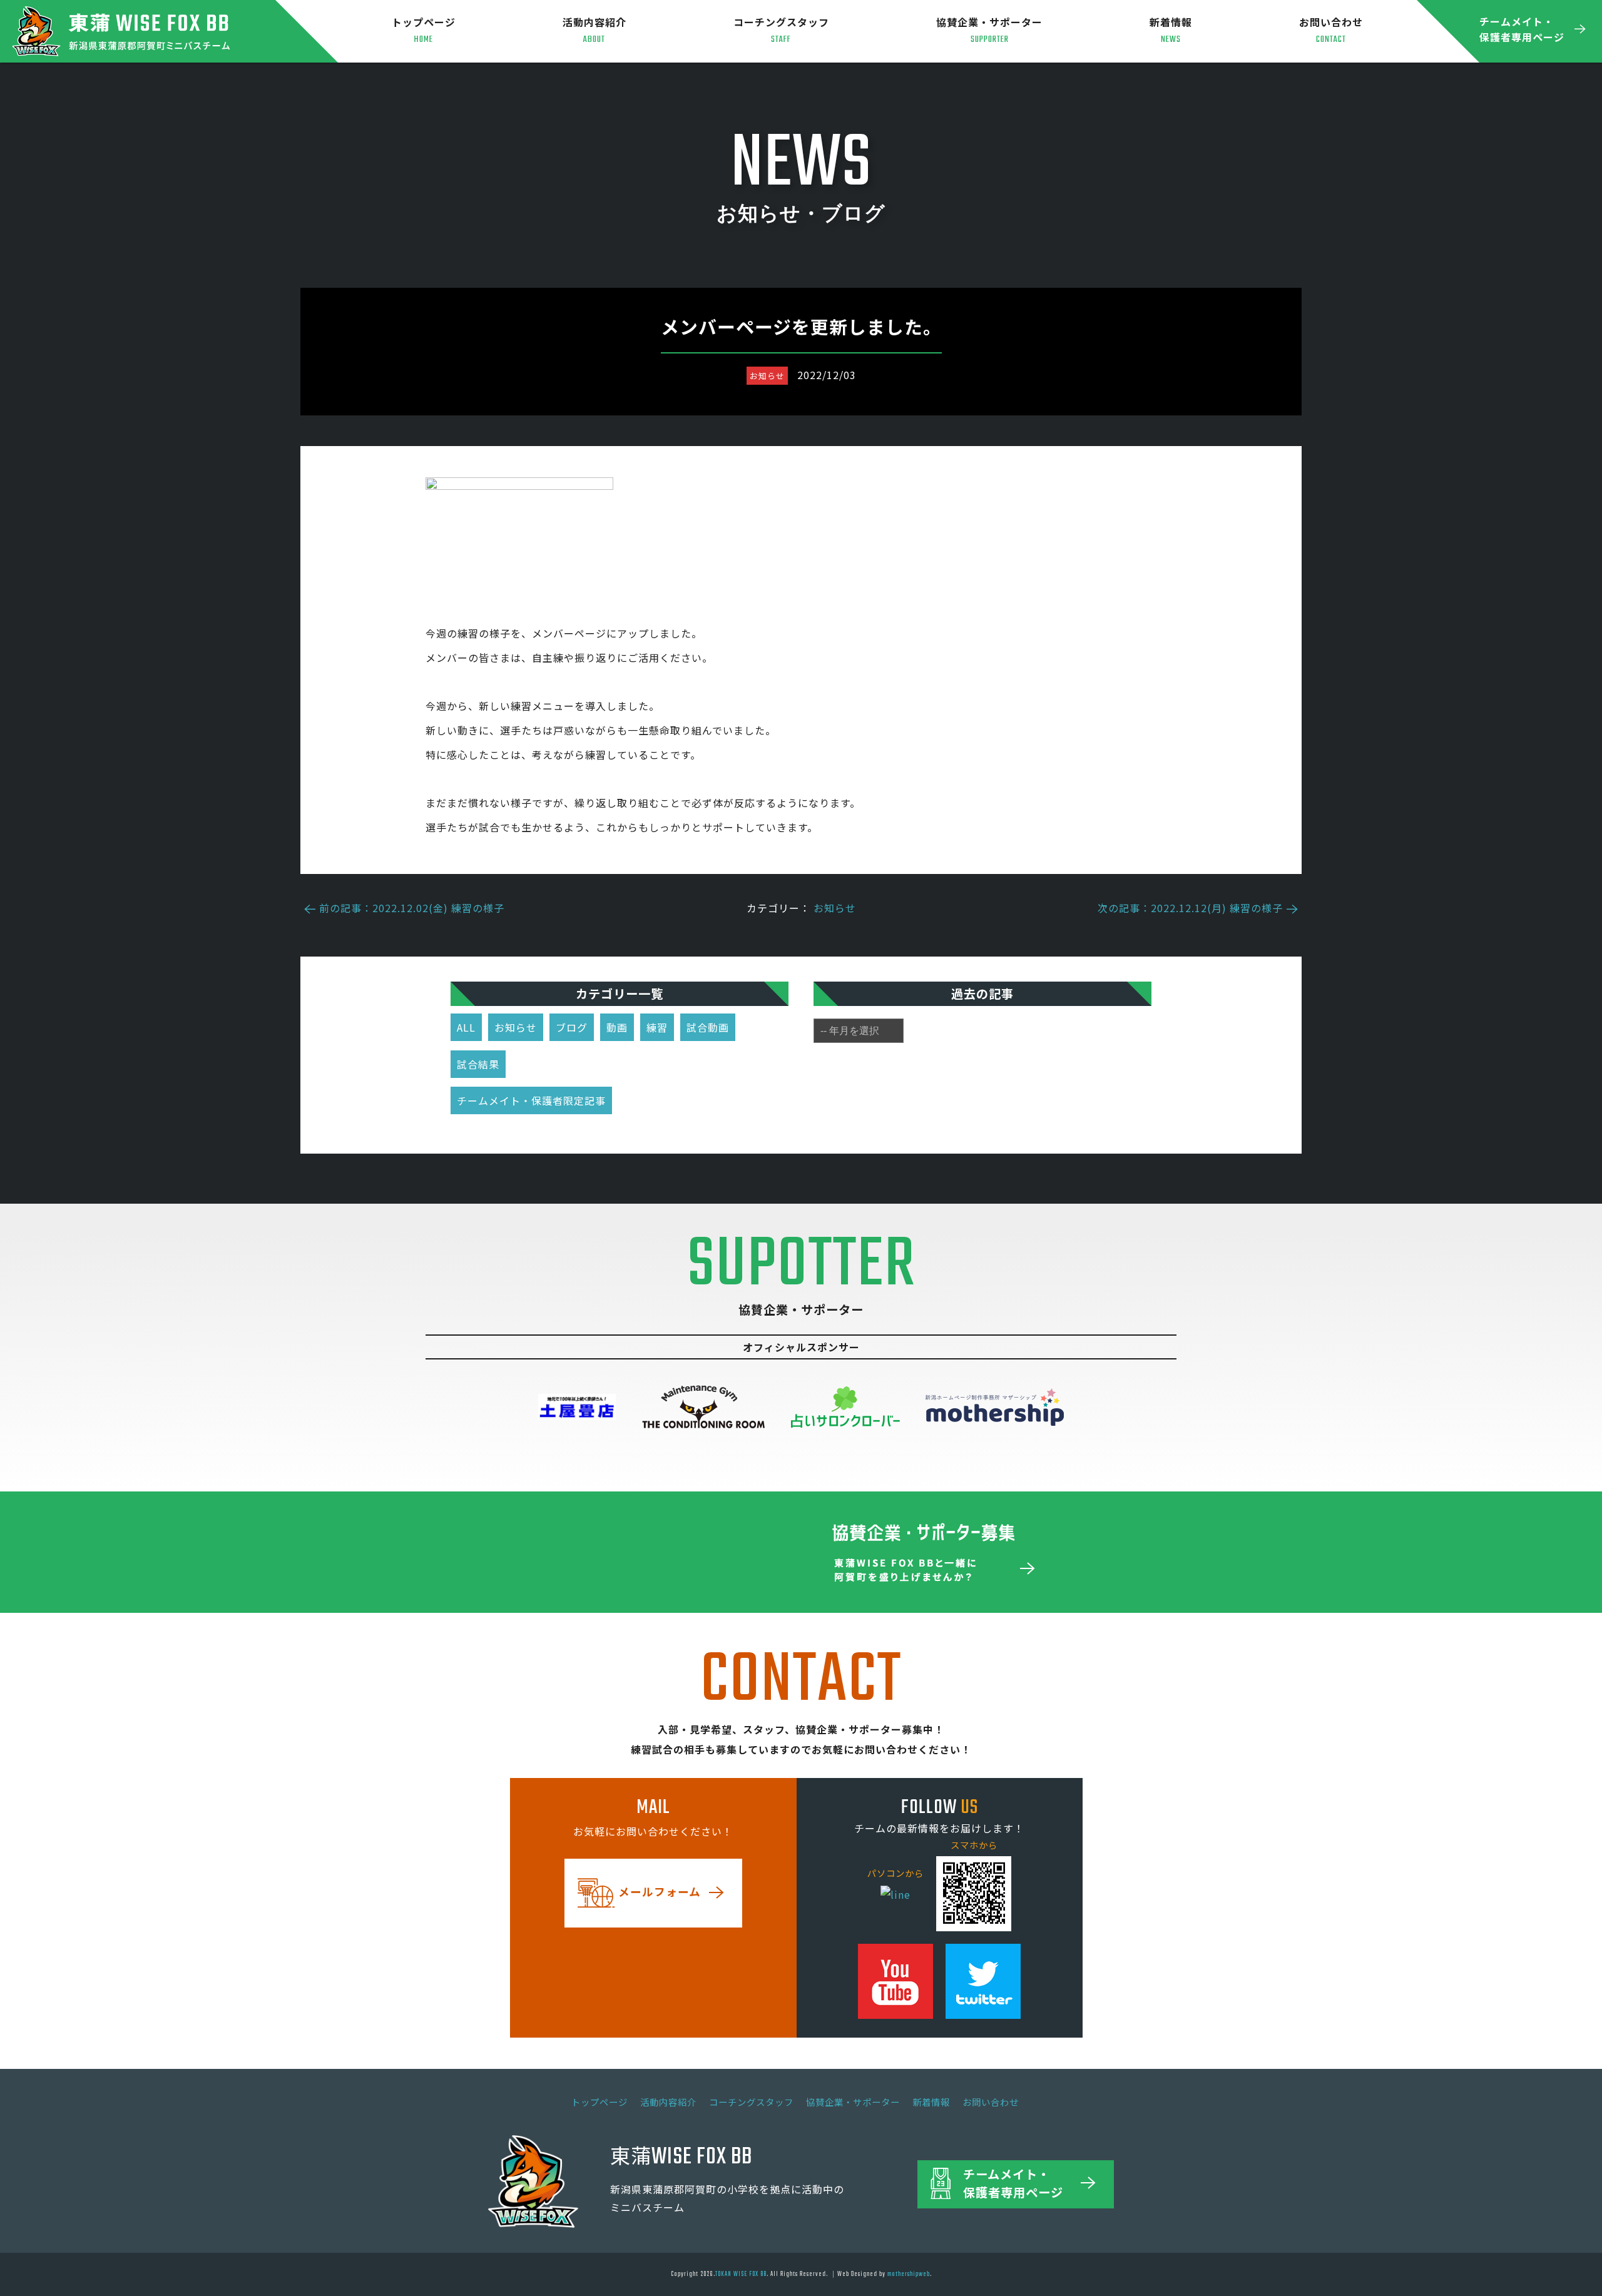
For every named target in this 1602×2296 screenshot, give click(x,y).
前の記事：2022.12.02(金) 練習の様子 (412, 908)
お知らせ (835, 908)
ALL (466, 1027)
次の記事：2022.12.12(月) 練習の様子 (1190, 908)
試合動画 (708, 1027)
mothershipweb (909, 2274)
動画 (617, 1027)
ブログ (572, 1027)
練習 (657, 1027)
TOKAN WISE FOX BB (741, 2274)
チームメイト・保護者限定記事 (531, 1100)
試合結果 (478, 1064)
